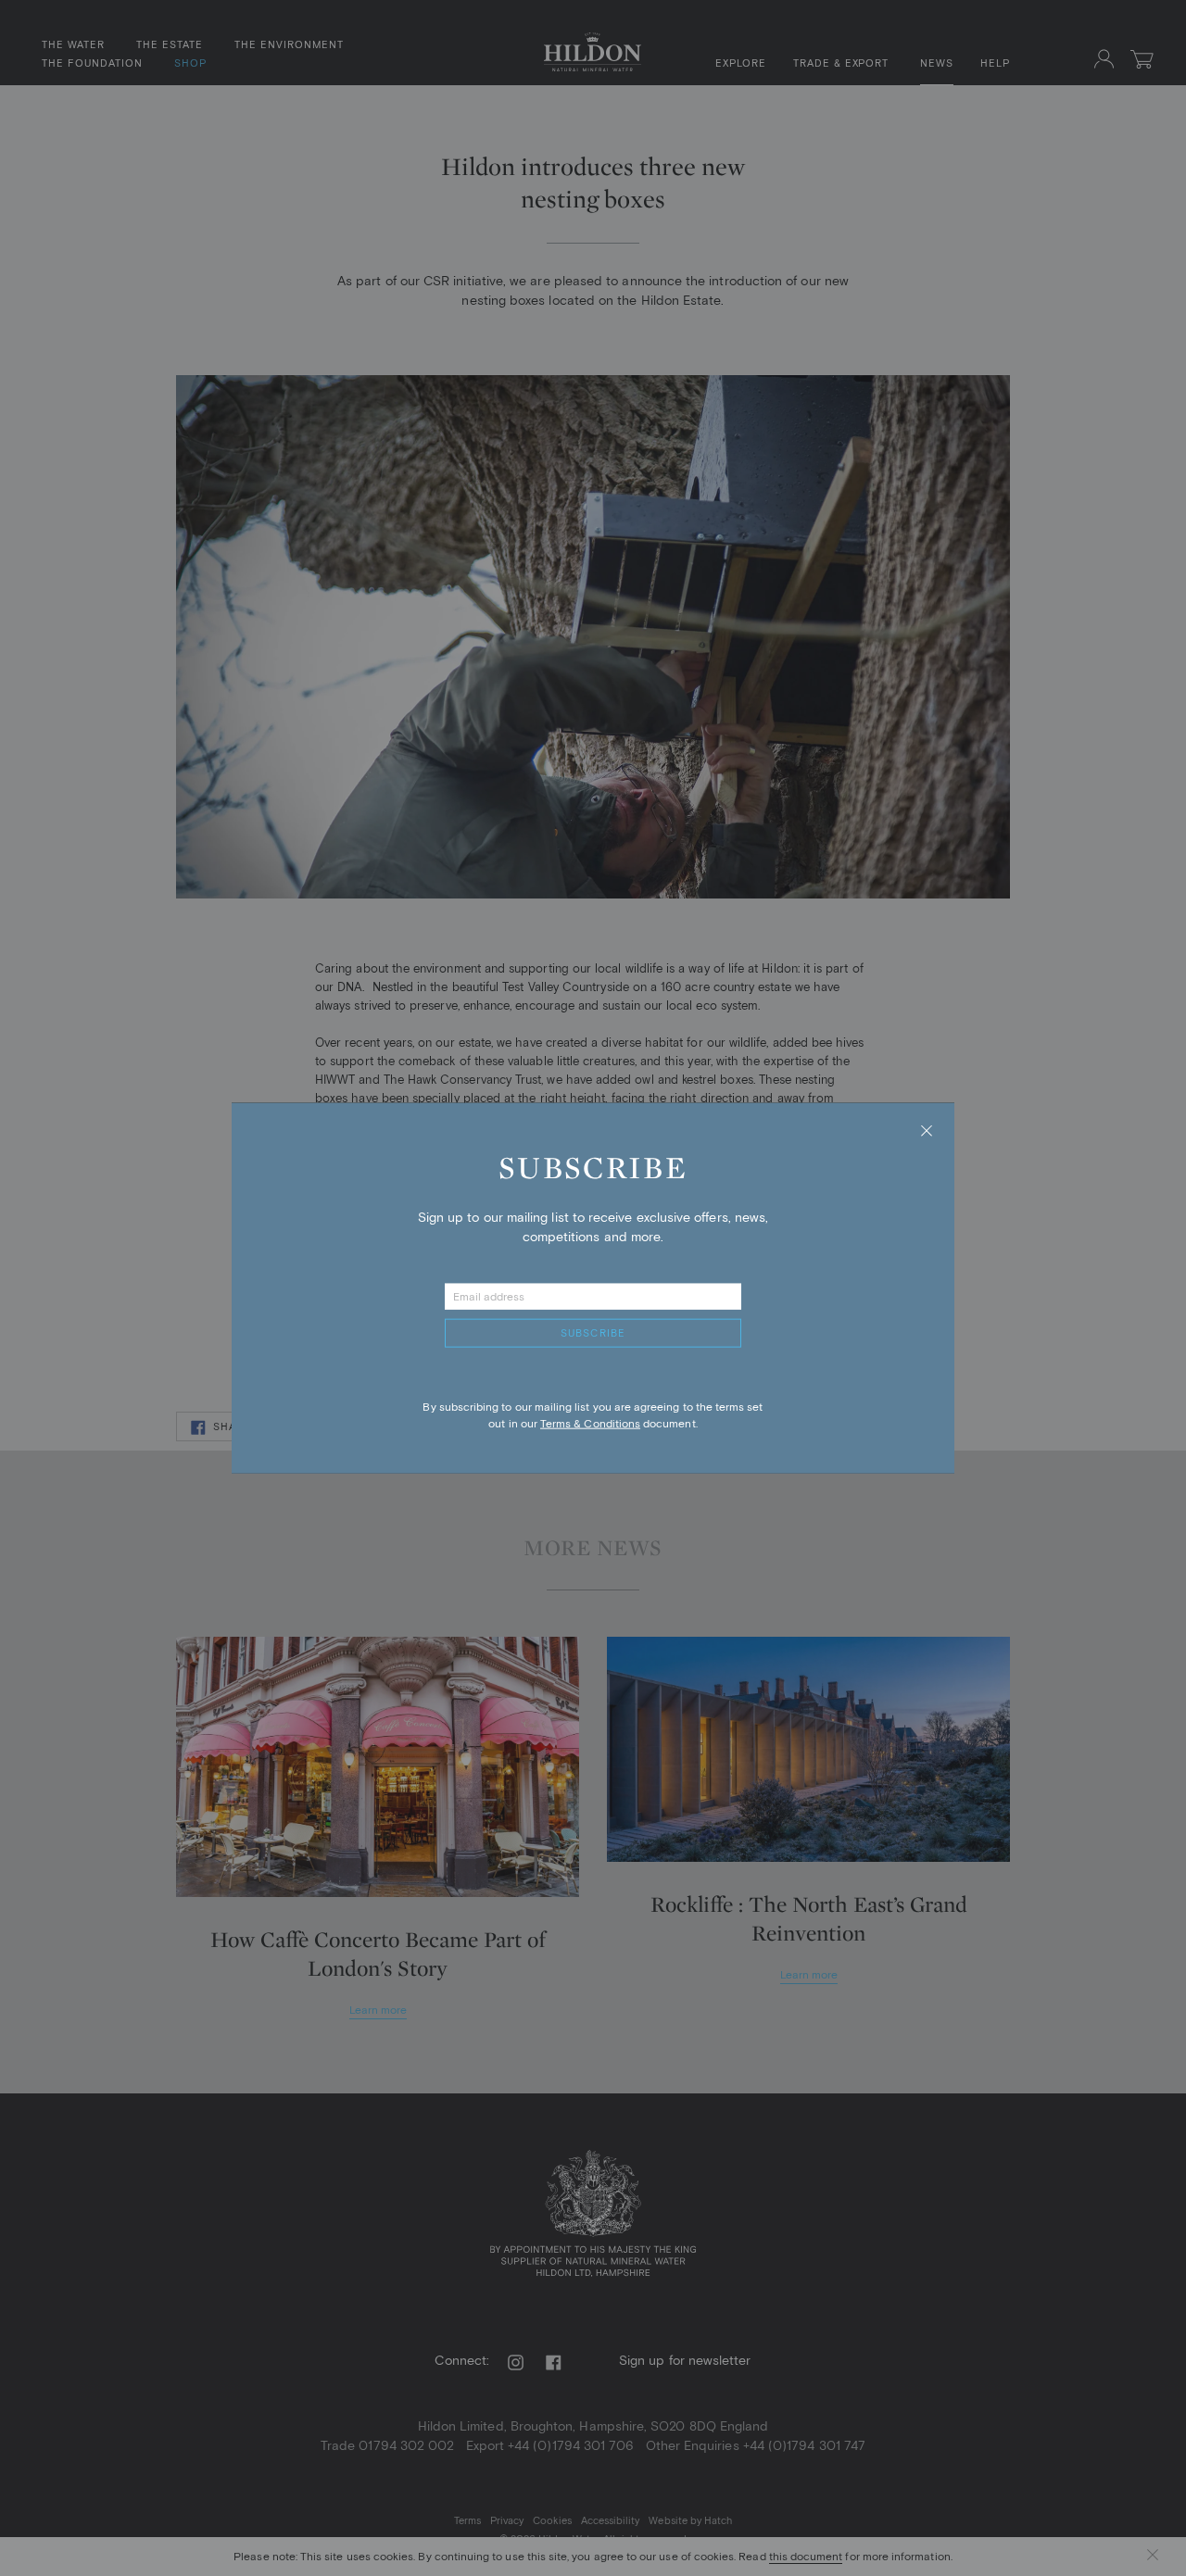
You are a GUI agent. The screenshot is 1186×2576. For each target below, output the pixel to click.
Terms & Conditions (590, 1424)
